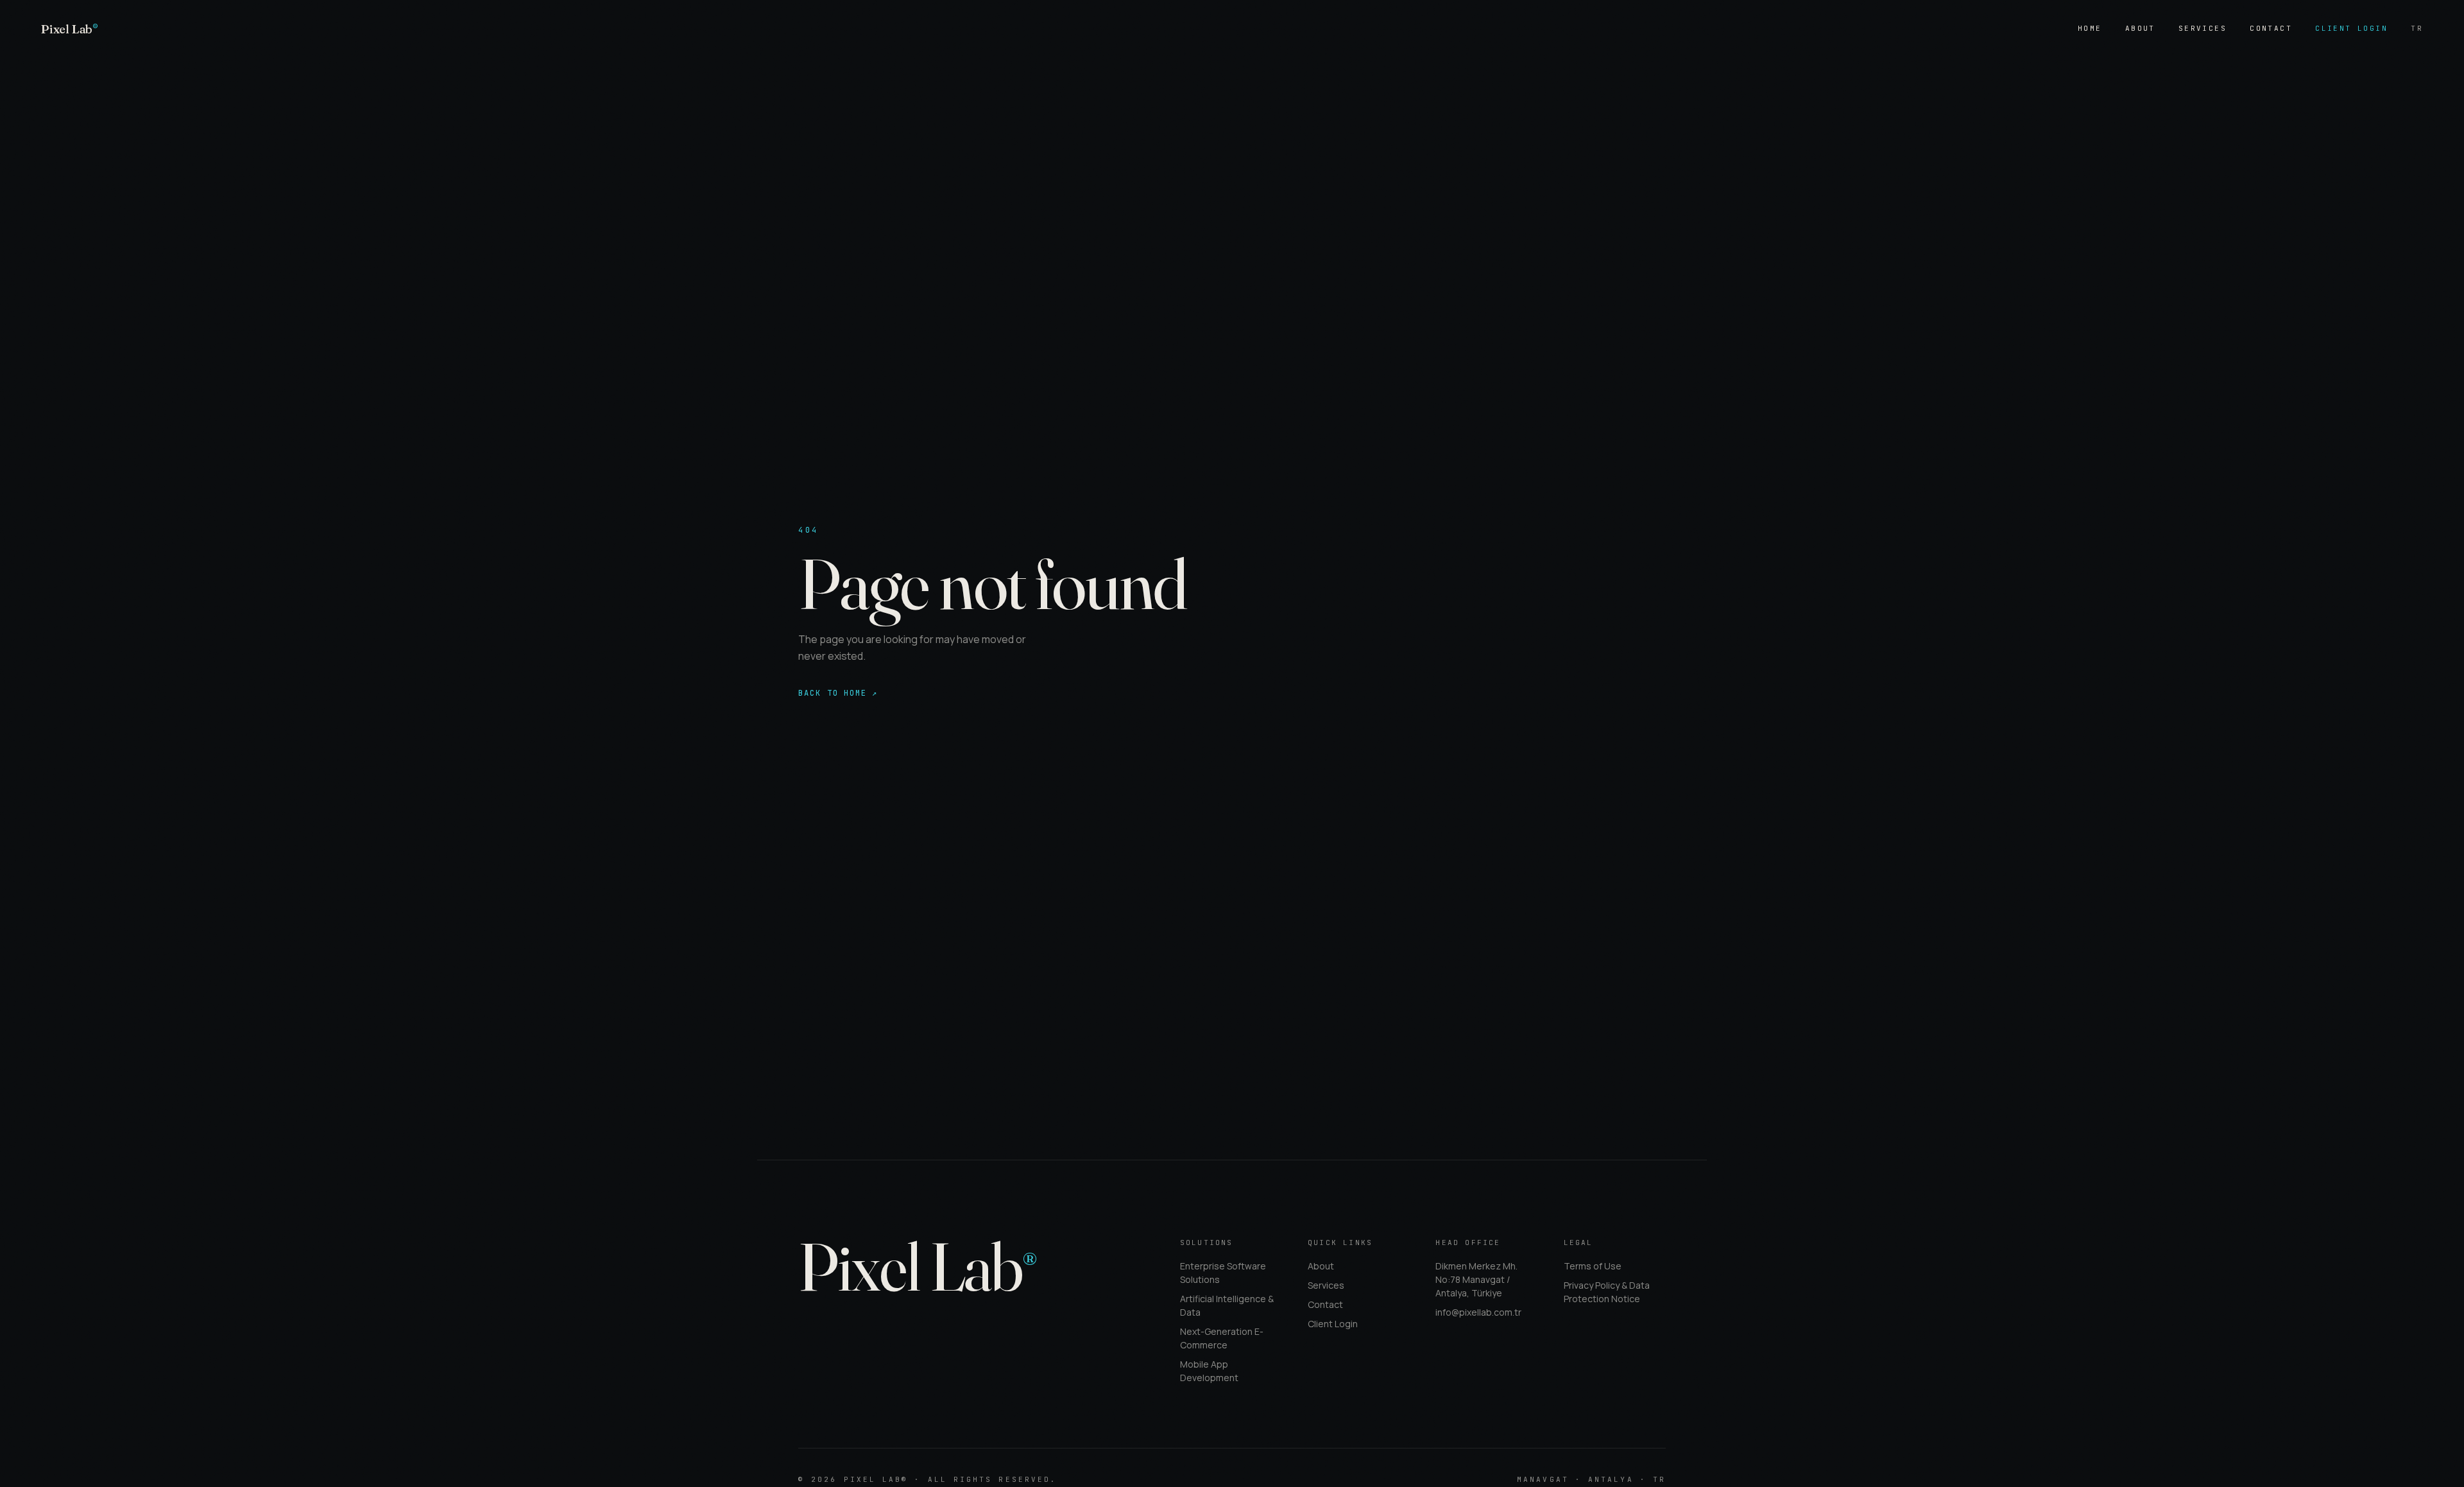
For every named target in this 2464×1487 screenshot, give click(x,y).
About (2140, 28)
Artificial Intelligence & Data (1227, 1305)
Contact (2271, 28)
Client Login (2351, 28)
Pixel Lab (70, 29)
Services (2203, 28)
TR (2417, 28)
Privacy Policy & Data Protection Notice (1607, 1292)
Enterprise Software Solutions (1223, 1273)
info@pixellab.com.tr (1478, 1312)
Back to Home (838, 693)
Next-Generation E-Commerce (1222, 1338)
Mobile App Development (1209, 1371)
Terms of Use (1593, 1266)
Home (2090, 28)
